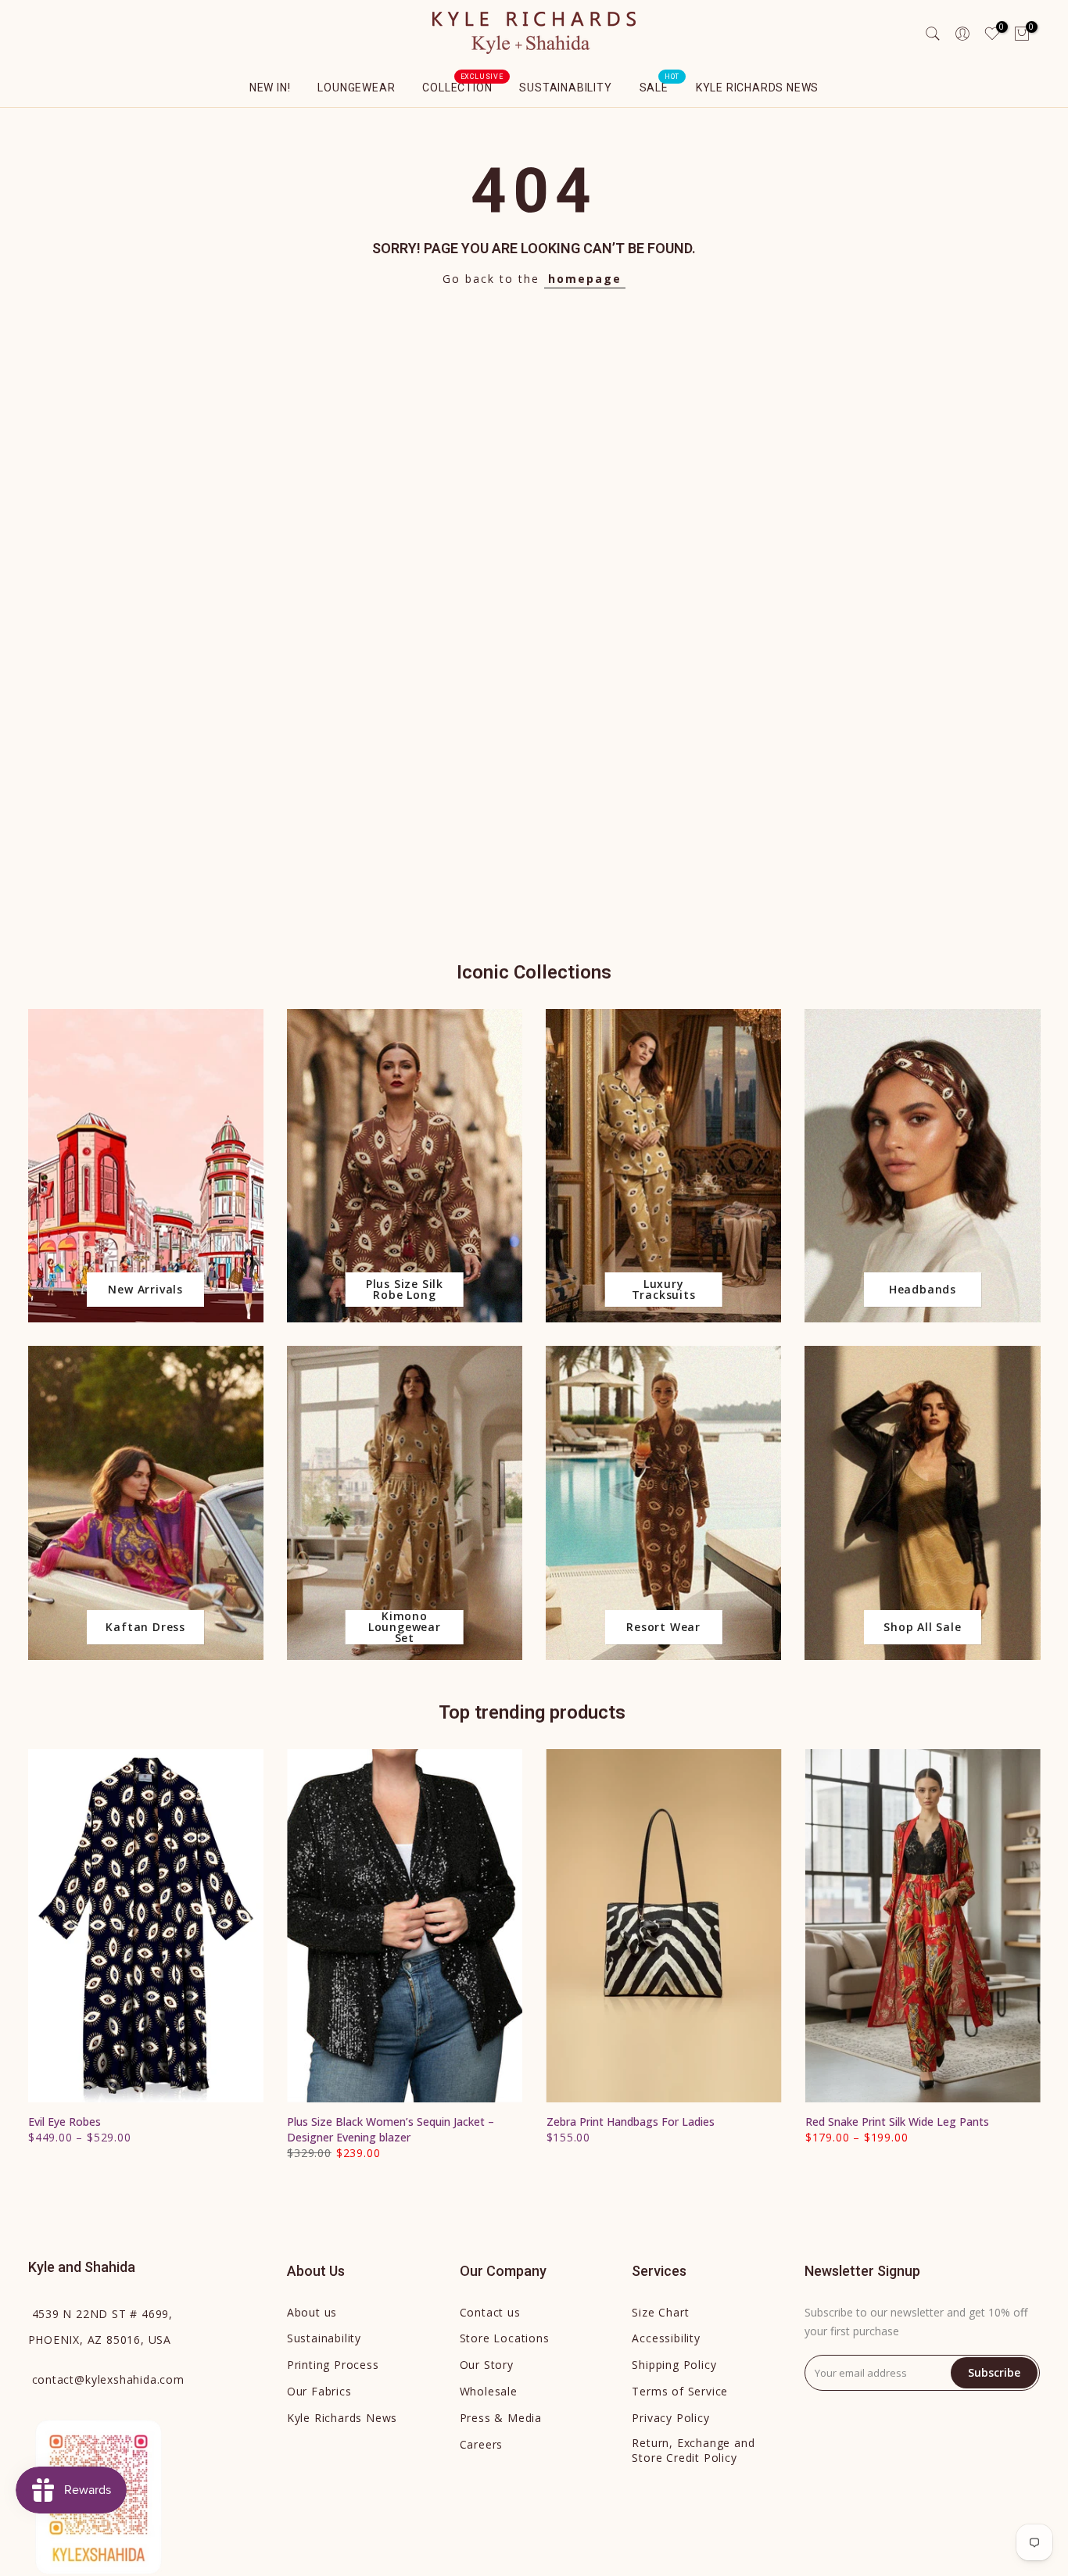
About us (312, 2312)
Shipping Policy (674, 2365)
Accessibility (666, 2338)
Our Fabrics (319, 2391)
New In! (270, 88)
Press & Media (501, 2418)
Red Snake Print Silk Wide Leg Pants (896, 2122)
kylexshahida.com (108, 2379)
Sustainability (565, 88)
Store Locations (505, 2338)
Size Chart (660, 2312)
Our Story (487, 2365)
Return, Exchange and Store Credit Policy (693, 2451)
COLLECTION (463, 86)
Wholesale (489, 2391)
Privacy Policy (670, 2418)
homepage (585, 279)
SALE (660, 86)
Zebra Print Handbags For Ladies (630, 2122)
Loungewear (356, 88)
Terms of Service (680, 2391)
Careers (482, 2444)
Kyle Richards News (757, 88)
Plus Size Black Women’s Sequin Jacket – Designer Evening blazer (391, 2129)
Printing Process (333, 2365)
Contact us (490, 2312)
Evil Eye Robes (65, 2122)
